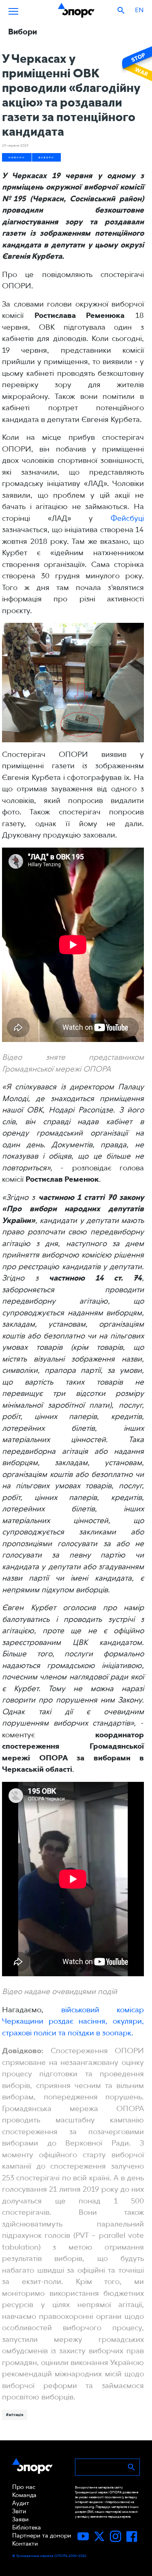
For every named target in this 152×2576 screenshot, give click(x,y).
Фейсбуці (127, 518)
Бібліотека (27, 2527)
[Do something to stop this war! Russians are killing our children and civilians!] (136, 64)
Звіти (19, 2511)
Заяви (20, 2519)
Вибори (46, 157)
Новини (17, 157)
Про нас (24, 2487)
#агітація (15, 2414)
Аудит (21, 2503)
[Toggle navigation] (13, 10)
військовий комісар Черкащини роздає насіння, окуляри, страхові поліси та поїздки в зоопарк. (73, 2021)
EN (139, 10)
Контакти (25, 2544)
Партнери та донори (42, 2536)
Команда (24, 2495)
